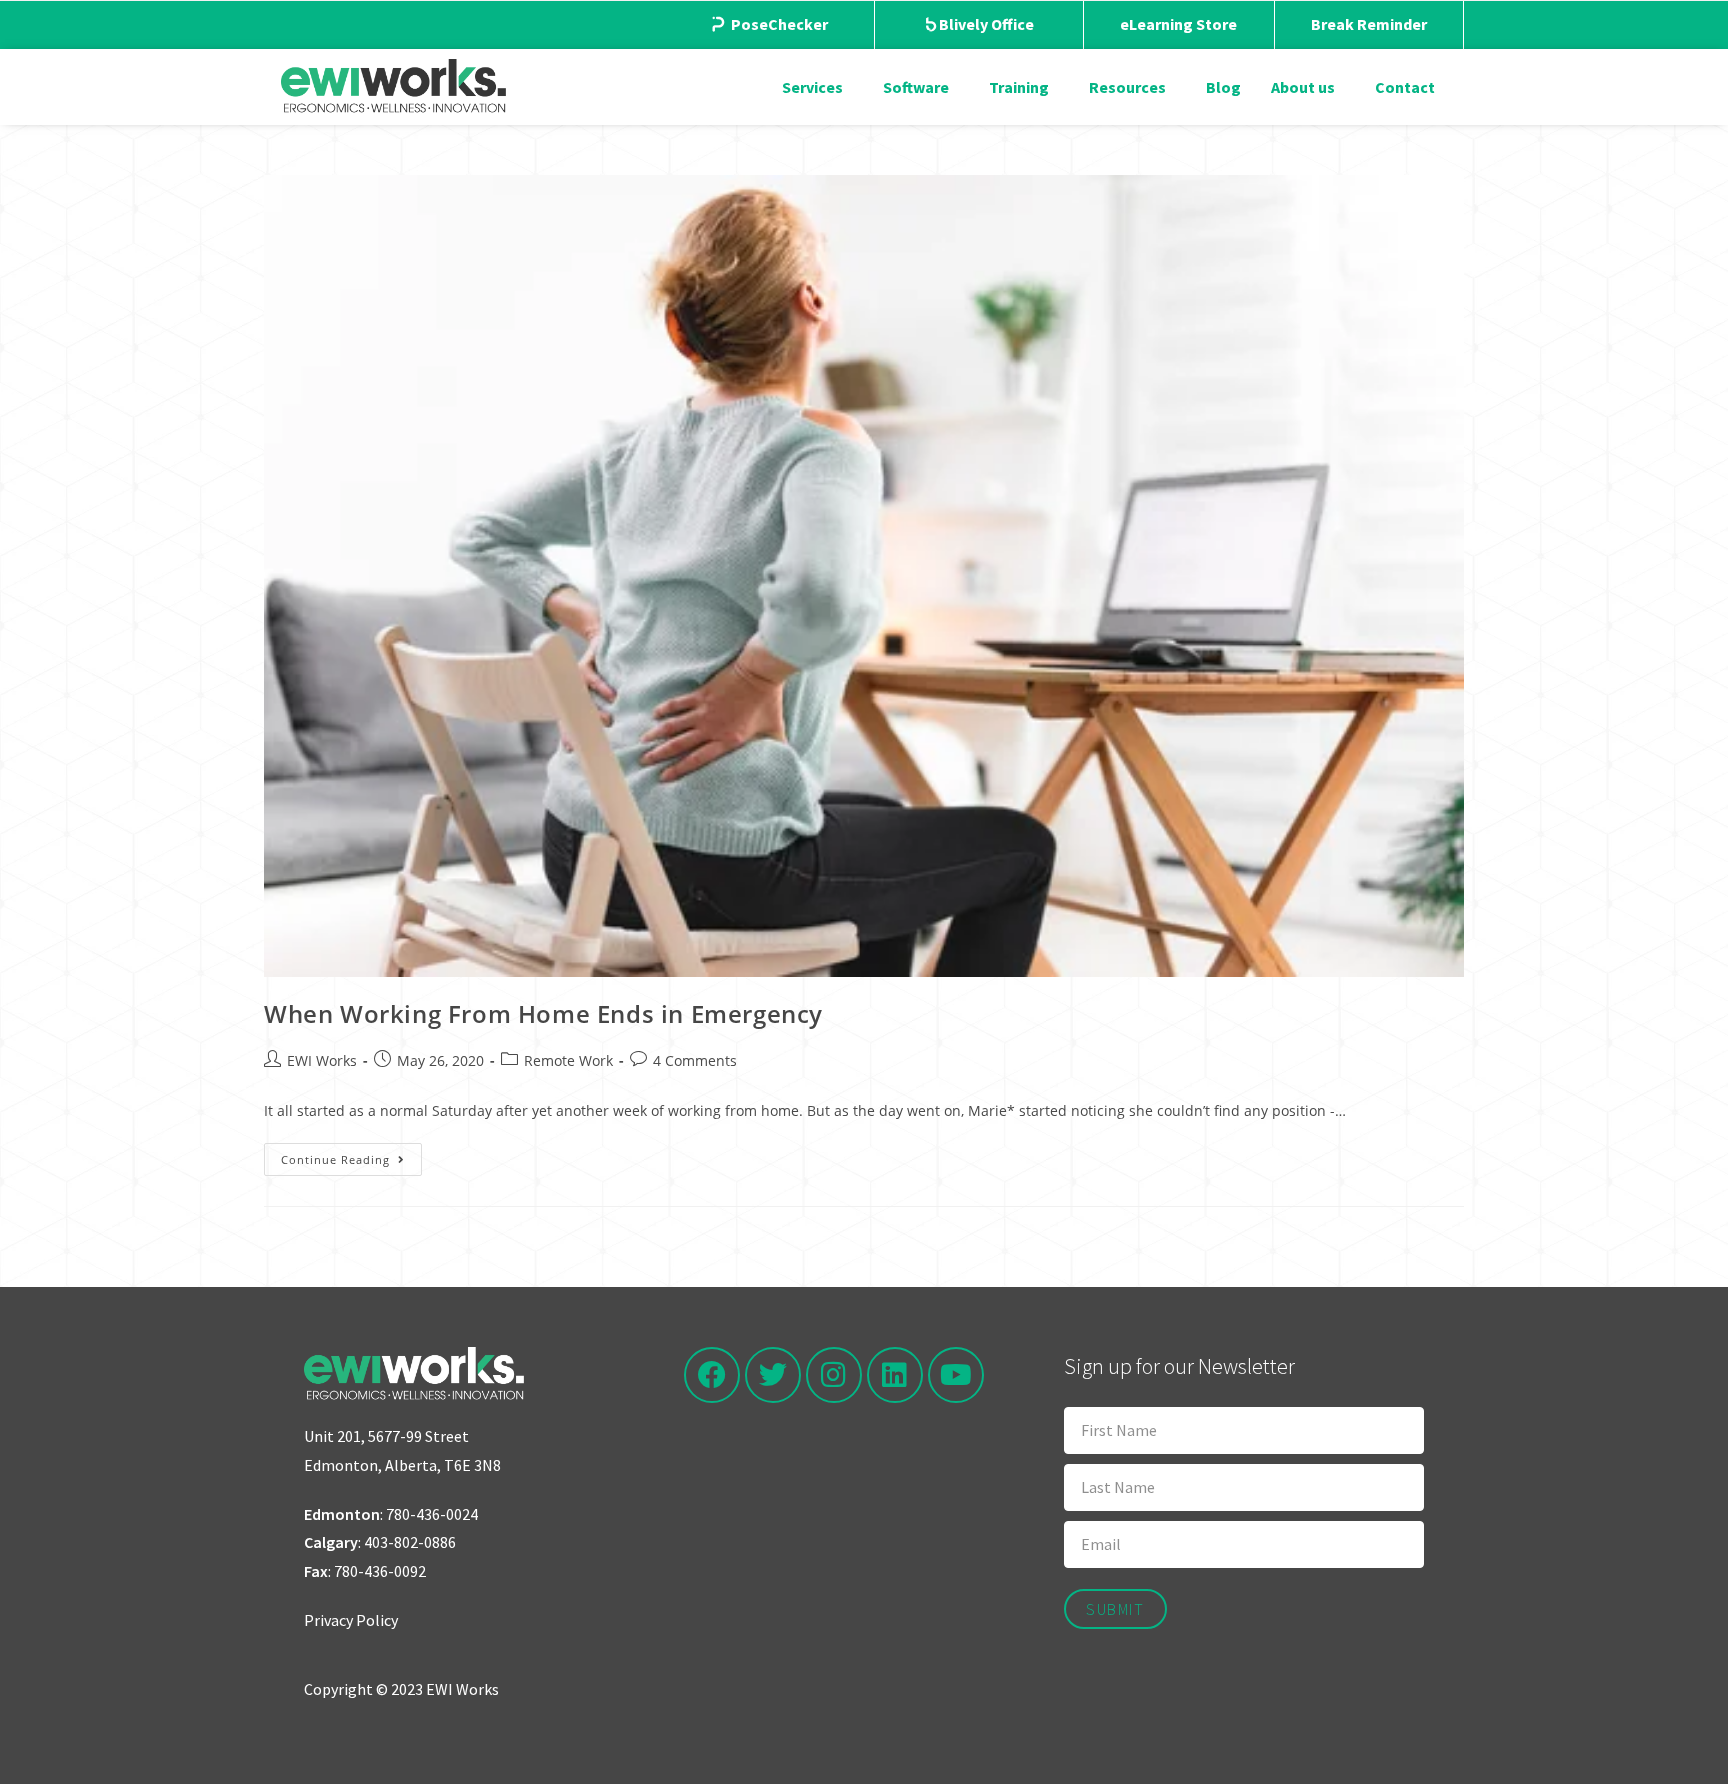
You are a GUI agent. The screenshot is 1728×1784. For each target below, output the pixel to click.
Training (1019, 87)
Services (812, 87)
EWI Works (322, 1060)
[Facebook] (712, 1375)
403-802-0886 (410, 1542)
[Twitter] (773, 1375)
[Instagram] (834, 1375)
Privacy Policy (351, 1620)
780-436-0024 (432, 1514)
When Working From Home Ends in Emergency (543, 1013)
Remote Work (568, 1060)
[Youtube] (956, 1375)
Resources (1127, 87)
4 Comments (695, 1060)
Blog (1223, 87)
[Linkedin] (895, 1375)
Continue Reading (351, 1155)
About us (1303, 87)
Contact (1405, 87)
